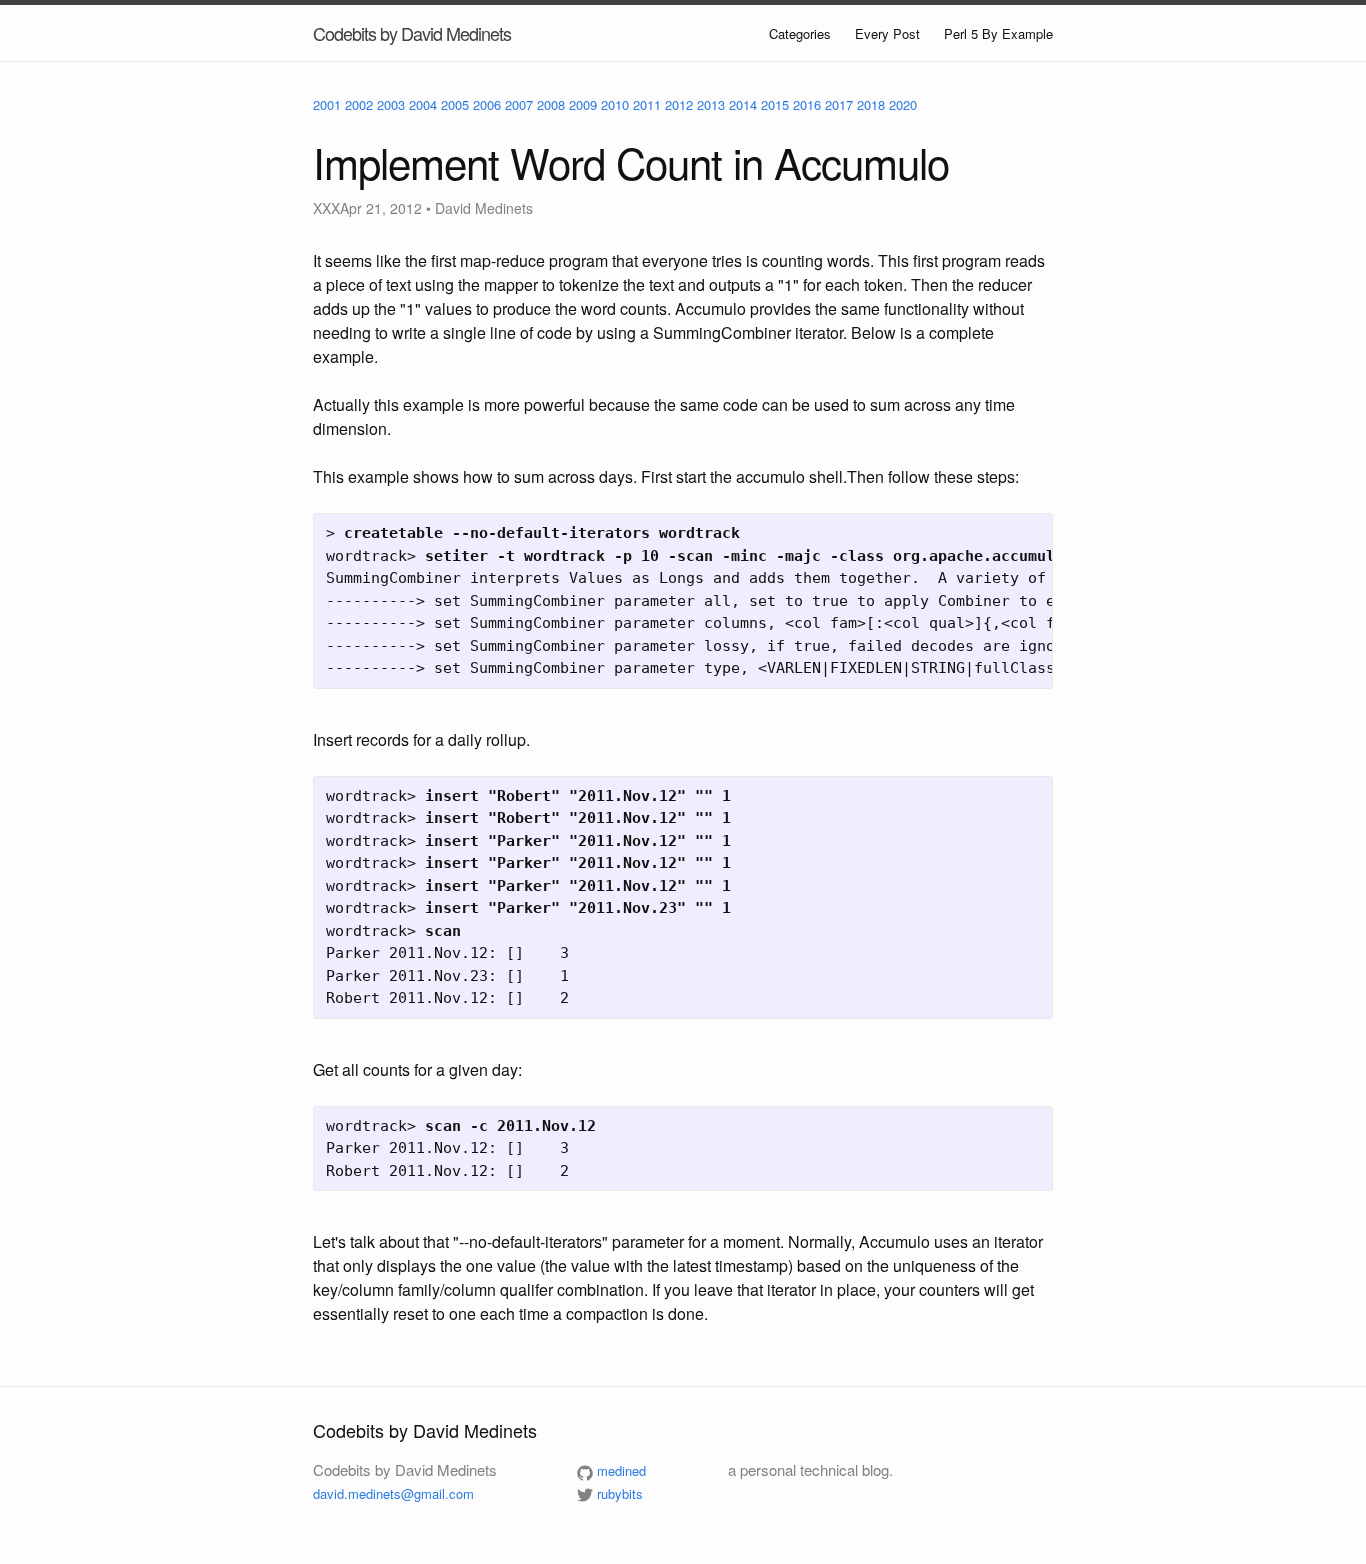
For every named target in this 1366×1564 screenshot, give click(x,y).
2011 (647, 104)
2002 (359, 104)
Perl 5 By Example (998, 33)
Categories (800, 33)
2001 (327, 104)
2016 (807, 104)
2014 (743, 104)
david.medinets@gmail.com (393, 1493)
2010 (615, 104)
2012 (679, 104)
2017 (839, 104)
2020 (903, 104)
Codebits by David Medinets (412, 33)
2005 (455, 104)
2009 (583, 104)
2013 (711, 104)
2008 (551, 104)
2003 (391, 104)
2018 (871, 104)
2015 (775, 104)
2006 (487, 104)
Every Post (887, 33)
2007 (519, 104)
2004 (423, 104)
